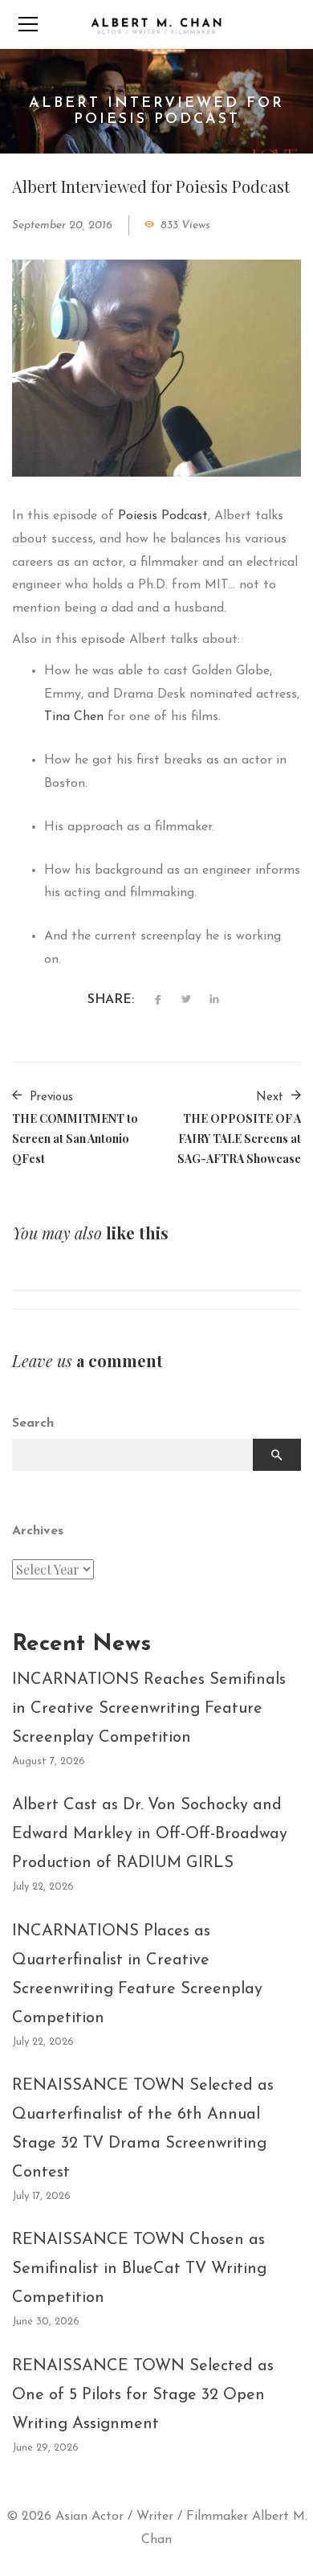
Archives (38, 1531)
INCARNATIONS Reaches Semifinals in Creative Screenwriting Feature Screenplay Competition (149, 1709)
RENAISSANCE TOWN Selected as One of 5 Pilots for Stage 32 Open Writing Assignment (143, 2395)
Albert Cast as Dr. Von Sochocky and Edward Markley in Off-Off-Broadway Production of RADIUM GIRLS (150, 1834)
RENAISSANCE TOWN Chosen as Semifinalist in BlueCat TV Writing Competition (139, 2269)
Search (33, 1423)
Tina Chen (74, 717)
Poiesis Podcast (163, 516)
